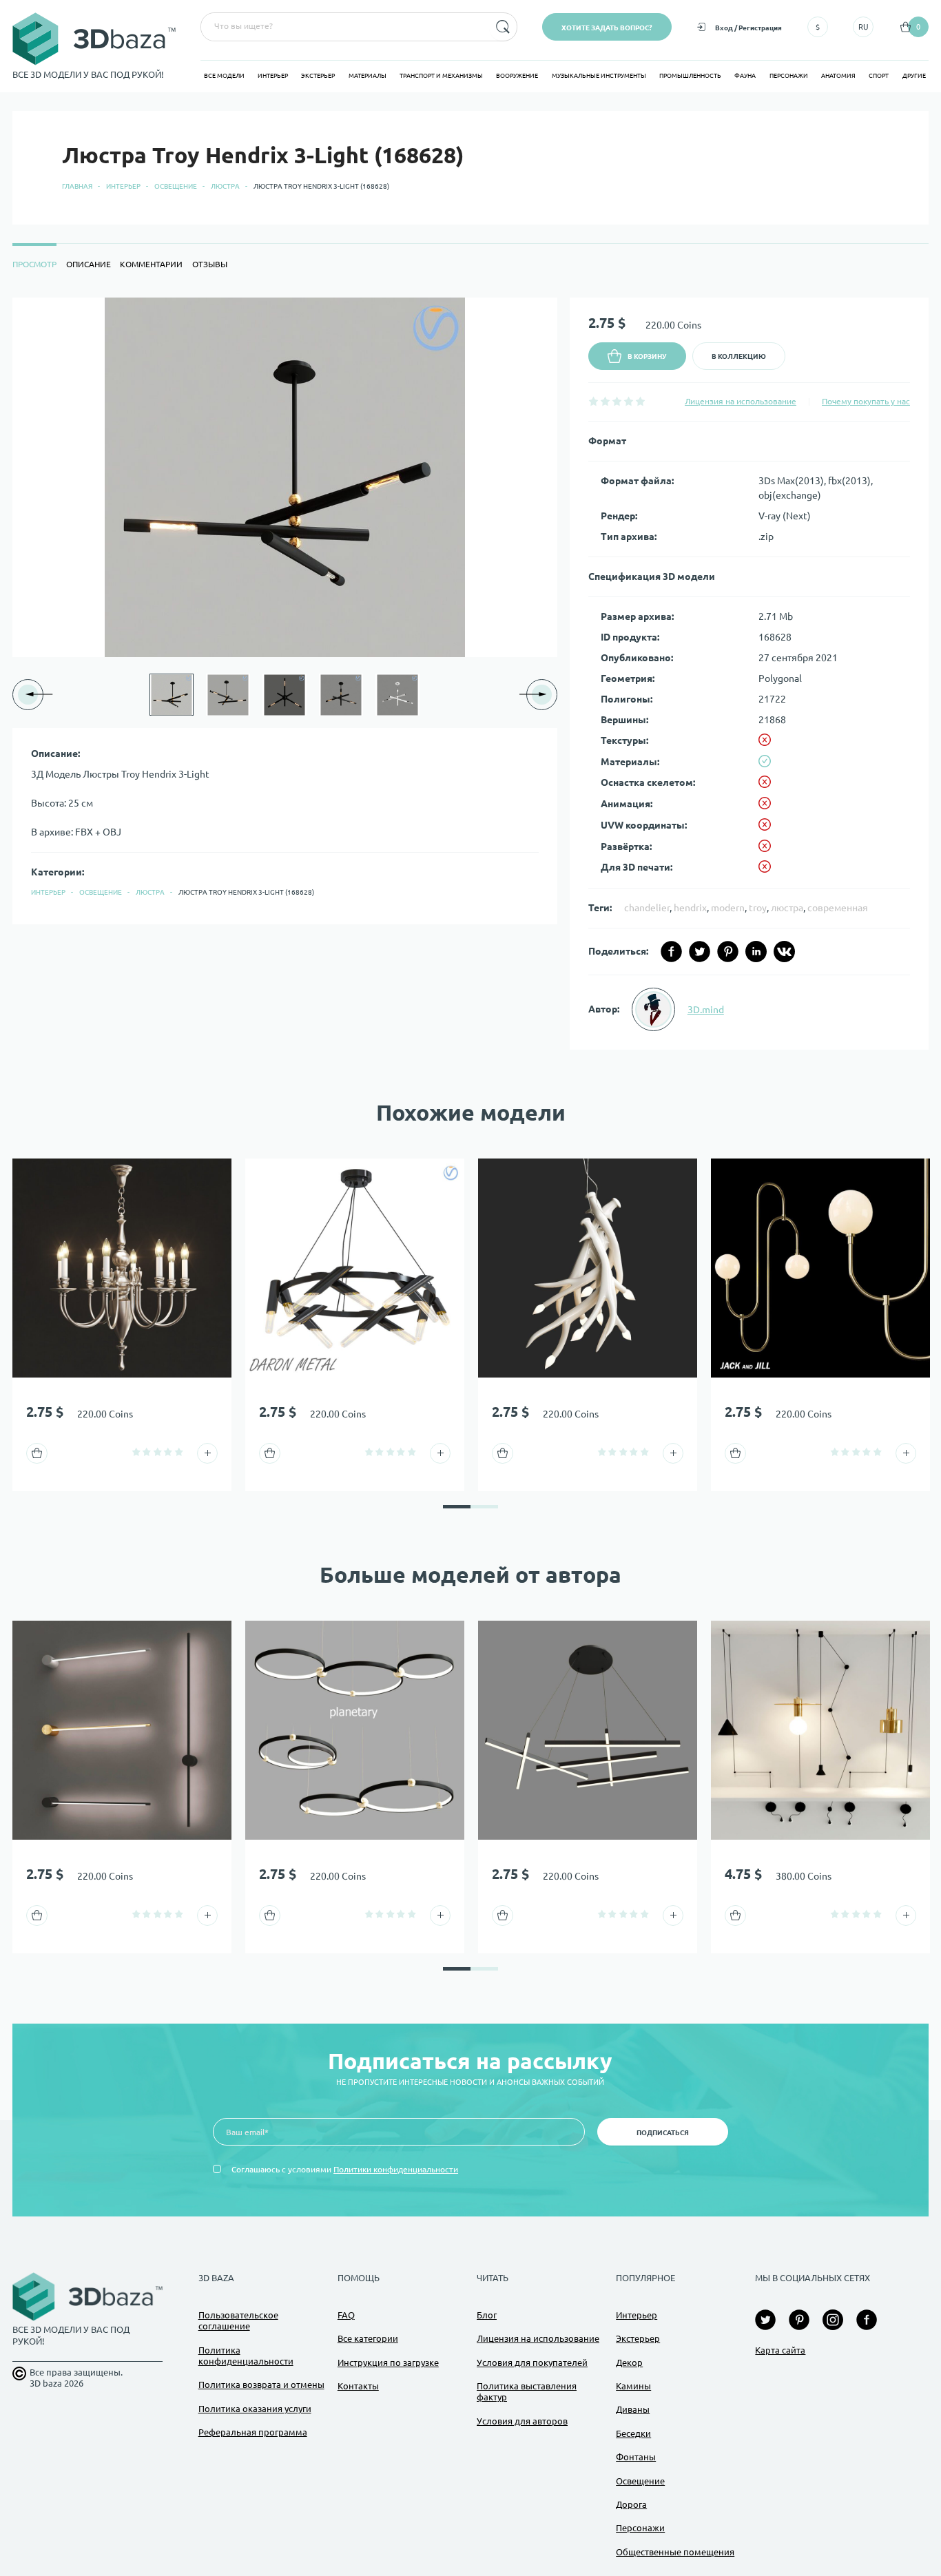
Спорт (879, 76)
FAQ (346, 2315)
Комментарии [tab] (151, 264)
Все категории (368, 2338)
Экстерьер (318, 76)
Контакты (358, 2386)
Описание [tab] (89, 264)
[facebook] (671, 952)
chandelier (647, 908)
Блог (487, 2315)
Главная (77, 186)
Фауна (745, 76)
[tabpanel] (470, 674)
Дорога (631, 2504)
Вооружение (517, 76)
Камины (633, 2386)
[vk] (784, 952)
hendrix (690, 908)
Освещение (176, 186)
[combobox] (344, 27)
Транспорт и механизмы (441, 76)
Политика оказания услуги (255, 2409)
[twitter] (700, 952)
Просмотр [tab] (34, 264)
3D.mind (706, 1010)
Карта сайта (780, 2350)
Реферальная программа (253, 2432)
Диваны (633, 2409)
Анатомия (838, 76)
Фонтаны (636, 2457)
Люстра (225, 186)
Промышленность (690, 76)
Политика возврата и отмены (261, 2385)
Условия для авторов (522, 2421)
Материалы (368, 76)
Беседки (633, 2433)
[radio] (593, 401)
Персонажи (789, 76)
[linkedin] (756, 952)
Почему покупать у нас (866, 401)
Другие (914, 76)
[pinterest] (728, 952)
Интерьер (273, 76)
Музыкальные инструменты (599, 76)
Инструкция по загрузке (388, 2362)
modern (728, 908)
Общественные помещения (675, 2552)
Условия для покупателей (532, 2362)
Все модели (224, 76)
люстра (787, 908)
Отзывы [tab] (210, 264)
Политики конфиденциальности (396, 2169)
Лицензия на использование (741, 401)
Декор (629, 2362)
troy (758, 908)
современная (838, 908)
